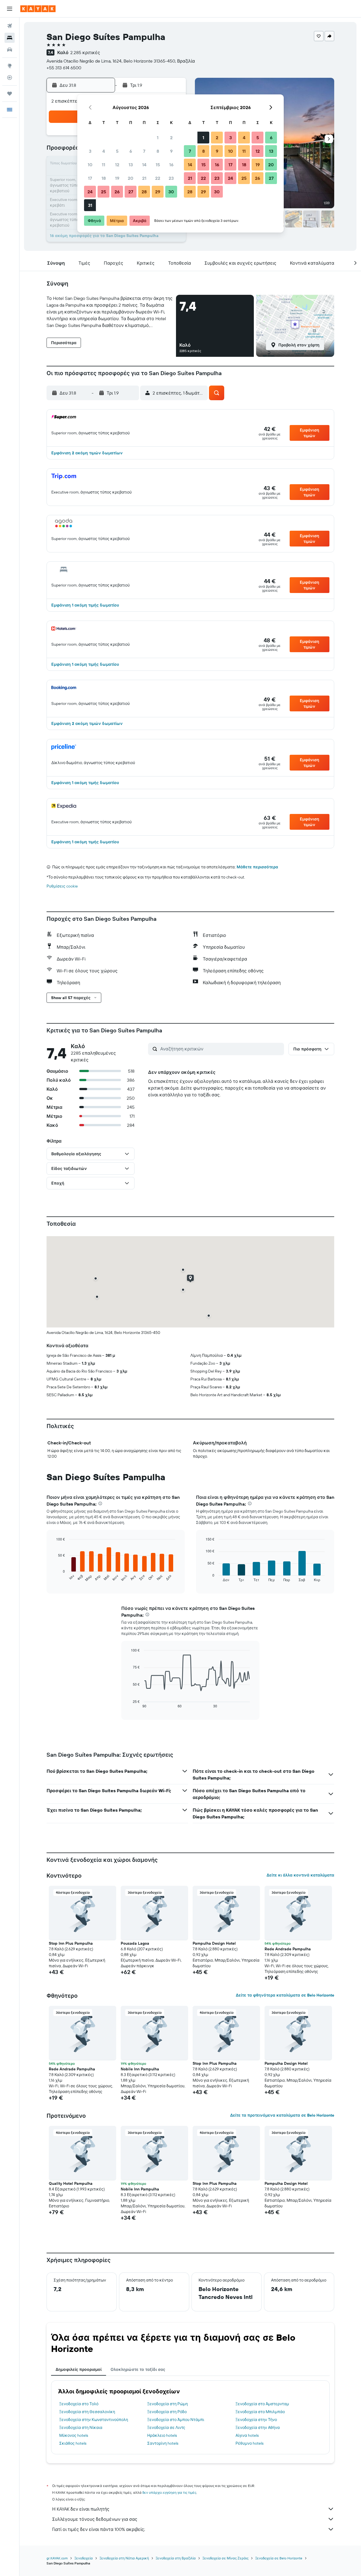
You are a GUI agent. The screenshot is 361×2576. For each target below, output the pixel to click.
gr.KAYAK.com (57, 2558)
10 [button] (90, 165)
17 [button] (90, 178)
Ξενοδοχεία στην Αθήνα (258, 2427)
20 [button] (131, 178)
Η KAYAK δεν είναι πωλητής (81, 2509)
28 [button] (144, 192)
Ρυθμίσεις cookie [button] (62, 886)
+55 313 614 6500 (64, 68)
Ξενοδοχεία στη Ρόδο (167, 2412)
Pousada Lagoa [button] (135, 1943)
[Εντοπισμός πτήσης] (10, 78)
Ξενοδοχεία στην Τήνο (256, 2420)
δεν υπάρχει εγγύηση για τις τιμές (169, 2492)
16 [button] (171, 165)
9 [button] (171, 151)
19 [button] (117, 178)
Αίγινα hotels (247, 2435)
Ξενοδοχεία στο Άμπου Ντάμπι (176, 2420)
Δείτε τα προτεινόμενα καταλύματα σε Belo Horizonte (282, 2115)
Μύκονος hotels (74, 2435)
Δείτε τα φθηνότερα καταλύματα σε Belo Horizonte (285, 1995)
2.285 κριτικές (85, 52)
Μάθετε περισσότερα (257, 867)
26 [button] (117, 192)
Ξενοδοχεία (84, 2558)
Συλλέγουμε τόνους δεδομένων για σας (95, 2519)
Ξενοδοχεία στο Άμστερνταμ (262, 2404)
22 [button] (158, 178)
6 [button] (131, 151)
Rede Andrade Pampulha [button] (288, 1949)
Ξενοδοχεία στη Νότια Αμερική (124, 2558)
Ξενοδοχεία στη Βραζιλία (176, 2558)
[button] (10, 9)
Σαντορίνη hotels (163, 2443)
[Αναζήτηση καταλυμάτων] (10, 38)
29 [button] (158, 192)
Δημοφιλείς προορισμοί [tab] (79, 2369)
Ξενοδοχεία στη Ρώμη (168, 2404)
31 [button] (90, 205)
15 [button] (158, 165)
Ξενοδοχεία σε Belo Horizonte (279, 2558)
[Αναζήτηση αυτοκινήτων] (10, 50)
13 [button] (131, 165)
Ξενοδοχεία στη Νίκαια (81, 2427)
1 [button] (158, 138)
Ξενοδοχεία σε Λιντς (166, 2427)
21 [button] (144, 178)
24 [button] (90, 192)
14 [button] (144, 165)
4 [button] (104, 151)
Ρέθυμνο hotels (249, 2443)
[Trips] (10, 94)
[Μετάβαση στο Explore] (10, 66)
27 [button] (131, 192)
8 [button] (158, 151)
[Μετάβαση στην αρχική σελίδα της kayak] (38, 9)
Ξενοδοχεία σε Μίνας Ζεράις (225, 2558)
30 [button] (171, 192)
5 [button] (117, 151)
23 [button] (171, 178)
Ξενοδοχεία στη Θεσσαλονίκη (87, 2412)
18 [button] (104, 178)
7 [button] (144, 151)
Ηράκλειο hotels (162, 2435)
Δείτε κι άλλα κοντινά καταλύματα (300, 1875)
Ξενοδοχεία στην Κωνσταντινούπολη (94, 2420)
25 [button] (104, 192)
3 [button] (90, 151)
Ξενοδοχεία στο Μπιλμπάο (260, 2412)
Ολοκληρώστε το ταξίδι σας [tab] (138, 2369)
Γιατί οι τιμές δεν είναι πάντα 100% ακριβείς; (99, 2529)
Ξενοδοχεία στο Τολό (79, 2404)
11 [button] (104, 165)
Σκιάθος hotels (73, 2443)
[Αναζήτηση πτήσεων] (10, 26)
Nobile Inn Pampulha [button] (140, 2069)
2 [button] (171, 138)
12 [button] (117, 165)
